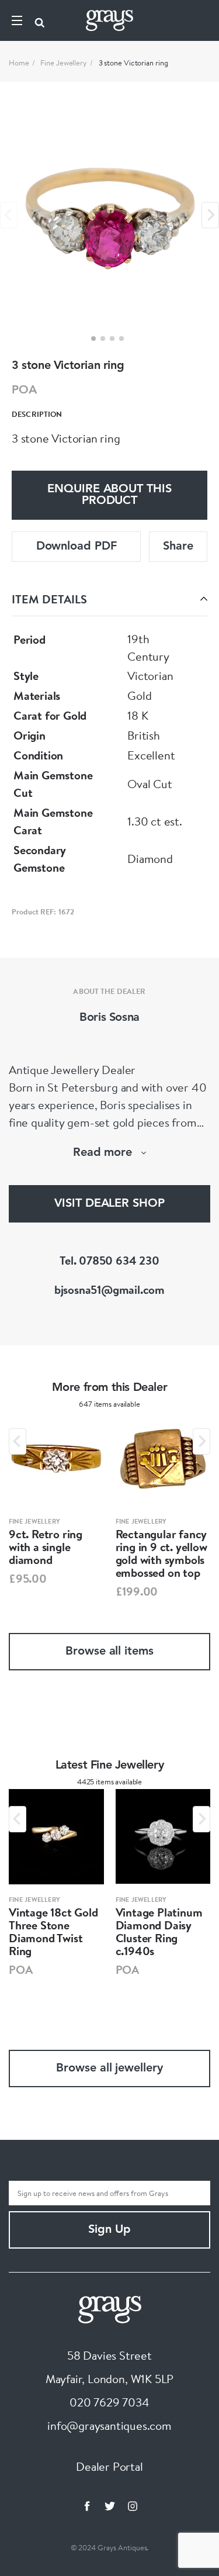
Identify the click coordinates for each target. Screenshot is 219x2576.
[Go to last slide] (18, 1441)
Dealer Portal (109, 2466)
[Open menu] (17, 20)
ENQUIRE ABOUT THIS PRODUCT (109, 495)
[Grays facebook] (87, 2506)
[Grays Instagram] (133, 2506)
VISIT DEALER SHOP (109, 1204)
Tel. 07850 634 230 (109, 1260)
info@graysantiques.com (109, 2425)
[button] (93, 339)
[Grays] (110, 2308)
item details (49, 599)
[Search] (40, 20)
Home (19, 63)
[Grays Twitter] (110, 2506)
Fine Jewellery (64, 63)
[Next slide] (210, 215)
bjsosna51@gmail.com (109, 1289)
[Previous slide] (9, 215)
